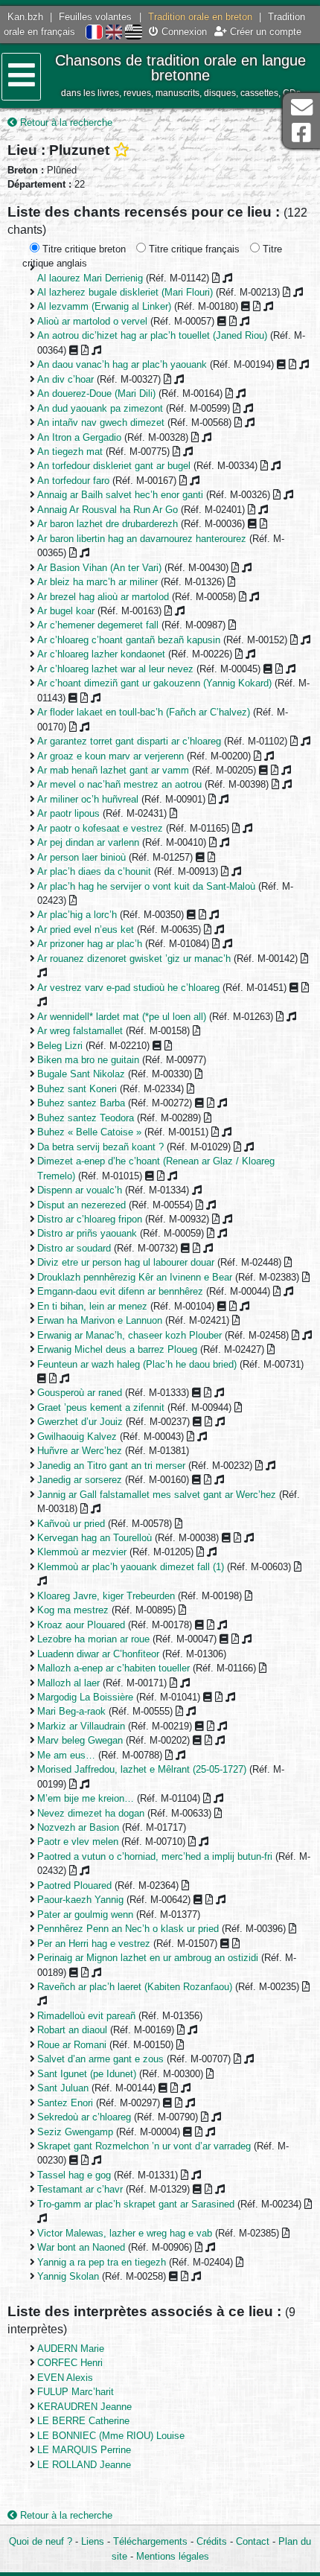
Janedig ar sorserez (80, 1480)
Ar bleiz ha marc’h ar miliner (97, 582)
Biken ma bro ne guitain (88, 1060)
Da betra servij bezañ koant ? (100, 1147)
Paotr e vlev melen (78, 1842)
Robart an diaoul (72, 2030)
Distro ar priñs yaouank (87, 1233)
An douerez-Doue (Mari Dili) (96, 393)
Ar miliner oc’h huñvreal (88, 799)
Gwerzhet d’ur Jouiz (80, 1422)
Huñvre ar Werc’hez (80, 1451)
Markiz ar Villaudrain (81, 1726)
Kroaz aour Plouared (81, 1625)
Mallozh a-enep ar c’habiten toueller (113, 1668)
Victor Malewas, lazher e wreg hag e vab (125, 2233)
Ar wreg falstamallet (80, 1031)
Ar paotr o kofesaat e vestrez (100, 828)
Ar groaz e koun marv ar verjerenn (111, 756)
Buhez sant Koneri (77, 1089)
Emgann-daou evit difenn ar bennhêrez (120, 1291)
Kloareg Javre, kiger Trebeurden (106, 1596)
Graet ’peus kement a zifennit (101, 1407)
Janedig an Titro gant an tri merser (111, 1466)
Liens (93, 2541)
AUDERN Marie (71, 2349)
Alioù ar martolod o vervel (92, 321)
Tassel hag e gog (74, 2175)
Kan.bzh (25, 17)
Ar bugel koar (66, 611)
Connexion (183, 32)
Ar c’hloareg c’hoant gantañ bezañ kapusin (129, 640)
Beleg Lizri (60, 1046)
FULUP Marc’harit (76, 2392)
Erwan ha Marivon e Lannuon (100, 1320)
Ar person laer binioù (81, 857)
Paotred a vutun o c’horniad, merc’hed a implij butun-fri (155, 1856)
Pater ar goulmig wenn (85, 1915)
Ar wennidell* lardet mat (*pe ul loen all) (122, 1017)
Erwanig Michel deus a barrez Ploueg (117, 1349)
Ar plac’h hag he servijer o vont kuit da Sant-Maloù (146, 886)
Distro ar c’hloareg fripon (90, 1219)
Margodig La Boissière (85, 1697)
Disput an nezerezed (81, 1205)
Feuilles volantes (95, 17)
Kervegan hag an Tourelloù (95, 1538)
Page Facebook (301, 133)
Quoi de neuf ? (41, 2541)
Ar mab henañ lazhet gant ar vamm (113, 770)
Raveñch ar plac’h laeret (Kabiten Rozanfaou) (135, 1987)
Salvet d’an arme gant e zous (100, 2059)
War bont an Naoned (81, 2247)
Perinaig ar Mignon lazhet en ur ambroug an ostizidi (148, 1958)
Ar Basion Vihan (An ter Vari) (99, 568)
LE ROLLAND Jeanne (84, 2465)
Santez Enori (65, 2103)
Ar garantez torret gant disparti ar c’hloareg (129, 741)
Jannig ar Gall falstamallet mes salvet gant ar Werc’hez (157, 1495)
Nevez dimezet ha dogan (91, 1813)
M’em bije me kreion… (86, 1798)
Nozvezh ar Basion (78, 1827)
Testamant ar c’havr (80, 2189)
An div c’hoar (65, 379)
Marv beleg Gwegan (80, 1740)
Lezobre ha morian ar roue (93, 1639)
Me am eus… (66, 1755)
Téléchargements (150, 2541)
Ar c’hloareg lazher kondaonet (101, 654)
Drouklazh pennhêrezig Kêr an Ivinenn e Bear (135, 1277)
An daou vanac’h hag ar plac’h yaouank (122, 364)
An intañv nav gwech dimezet (101, 423)
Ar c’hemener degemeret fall (98, 625)
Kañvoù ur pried (71, 1524)
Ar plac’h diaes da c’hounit (94, 871)
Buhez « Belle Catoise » (89, 1132)
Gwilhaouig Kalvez (77, 1437)
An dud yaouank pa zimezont (100, 408)
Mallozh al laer (68, 1683)
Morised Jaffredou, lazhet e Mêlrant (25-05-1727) (142, 1769)
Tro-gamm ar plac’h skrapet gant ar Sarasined (136, 2204)
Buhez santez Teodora (86, 1118)
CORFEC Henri (70, 2363)
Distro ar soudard (74, 1248)
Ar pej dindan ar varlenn (88, 842)
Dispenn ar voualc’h (80, 1190)
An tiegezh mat (70, 452)
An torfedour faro (73, 481)
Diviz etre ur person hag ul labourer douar (126, 1262)
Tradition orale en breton (200, 17)
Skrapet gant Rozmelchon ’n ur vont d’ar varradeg (144, 2146)
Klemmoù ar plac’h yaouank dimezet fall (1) (131, 1567)
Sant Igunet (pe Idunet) (87, 2074)
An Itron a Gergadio (79, 437)
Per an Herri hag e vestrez (94, 1944)
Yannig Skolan (68, 2276)
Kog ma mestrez (73, 1610)
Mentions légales (173, 2556)
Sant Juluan (63, 2088)
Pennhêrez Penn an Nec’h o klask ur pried (128, 1929)
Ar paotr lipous (68, 813)
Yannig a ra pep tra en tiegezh (102, 2262)
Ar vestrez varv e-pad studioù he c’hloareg (128, 988)
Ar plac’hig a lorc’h (77, 915)
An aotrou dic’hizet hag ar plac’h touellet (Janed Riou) (152, 335)
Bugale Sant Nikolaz (81, 1074)
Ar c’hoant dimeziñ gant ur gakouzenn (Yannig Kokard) (154, 683)
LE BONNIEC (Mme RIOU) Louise (111, 2436)
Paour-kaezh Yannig (80, 1900)
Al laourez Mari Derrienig (90, 278)
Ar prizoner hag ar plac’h (90, 944)
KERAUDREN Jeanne (84, 2407)
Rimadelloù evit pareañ (86, 2016)
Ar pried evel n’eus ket (86, 930)
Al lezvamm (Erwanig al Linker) (104, 306)
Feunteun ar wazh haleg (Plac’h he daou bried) (137, 1364)
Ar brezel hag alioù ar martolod (103, 597)
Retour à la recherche (65, 122)
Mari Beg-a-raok (71, 1711)
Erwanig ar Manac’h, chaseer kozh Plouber (129, 1335)
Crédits (212, 2541)
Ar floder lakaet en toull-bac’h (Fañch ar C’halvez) (144, 712)
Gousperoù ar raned (80, 1393)
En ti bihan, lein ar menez (92, 1306)
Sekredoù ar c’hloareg (84, 2117)
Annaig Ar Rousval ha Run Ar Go (108, 510)
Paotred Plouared (74, 1885)
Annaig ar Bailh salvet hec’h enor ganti (120, 495)
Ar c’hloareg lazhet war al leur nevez (115, 669)
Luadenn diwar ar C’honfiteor (98, 1654)
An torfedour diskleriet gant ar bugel (114, 466)
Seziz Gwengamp (75, 2132)
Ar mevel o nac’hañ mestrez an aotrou (119, 784)
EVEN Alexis (65, 2378)
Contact (253, 2541)
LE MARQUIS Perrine (84, 2450)
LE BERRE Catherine (83, 2421)
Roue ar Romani (72, 2045)
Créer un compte (264, 32)
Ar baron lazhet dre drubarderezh (108, 524)
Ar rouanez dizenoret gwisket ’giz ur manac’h (134, 959)
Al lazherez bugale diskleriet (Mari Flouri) (125, 292)
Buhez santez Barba (81, 1103)
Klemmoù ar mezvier (82, 1552)
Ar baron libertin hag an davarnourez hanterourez (142, 539)
